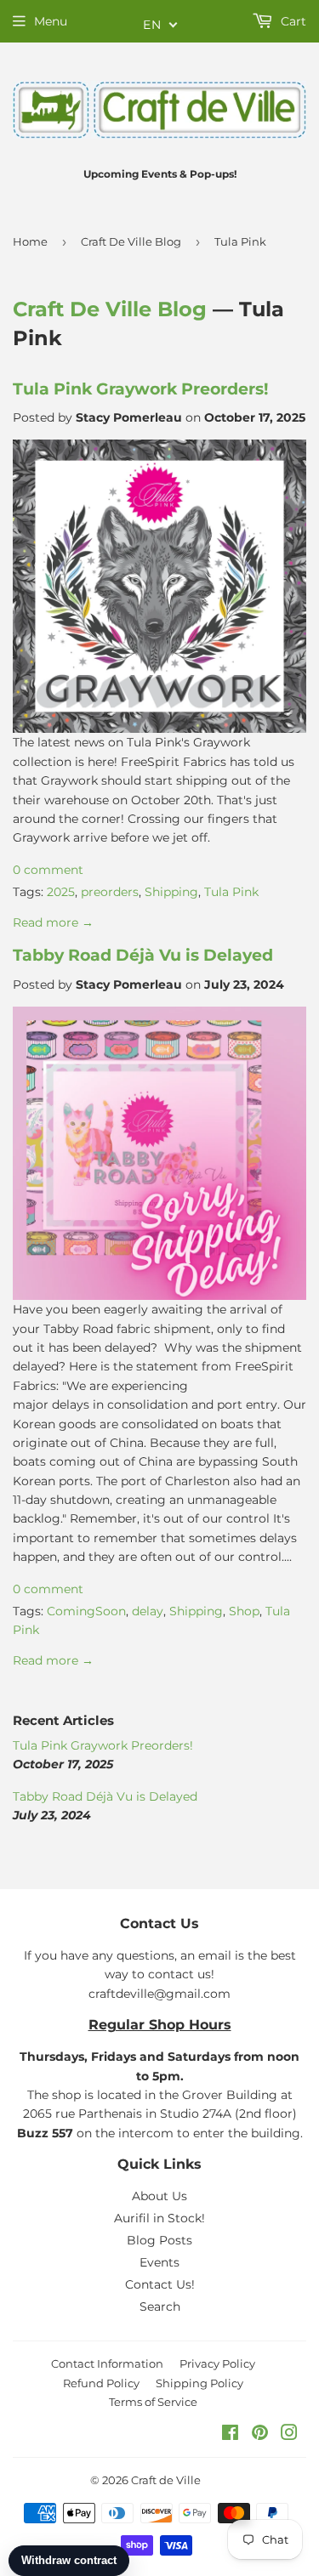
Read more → (53, 922)
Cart (292, 21)
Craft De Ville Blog (131, 241)
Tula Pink (231, 892)
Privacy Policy (217, 2363)
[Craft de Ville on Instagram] (289, 2435)
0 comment (48, 870)
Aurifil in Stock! (159, 2218)
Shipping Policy (199, 2383)
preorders (110, 892)
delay (148, 1611)
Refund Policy (101, 2383)
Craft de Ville (166, 2480)
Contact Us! (160, 2284)
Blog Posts (159, 2240)
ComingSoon (86, 1611)
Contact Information (107, 2363)
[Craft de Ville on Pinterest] (260, 2435)
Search (160, 2306)
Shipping (171, 892)
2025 (61, 892)
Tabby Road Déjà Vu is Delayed (143, 955)
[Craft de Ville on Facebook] (230, 2435)
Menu (51, 21)
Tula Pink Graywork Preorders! (140, 389)
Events (159, 2262)
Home (30, 241)
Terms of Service (153, 2402)
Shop (244, 1611)
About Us (159, 2196)
